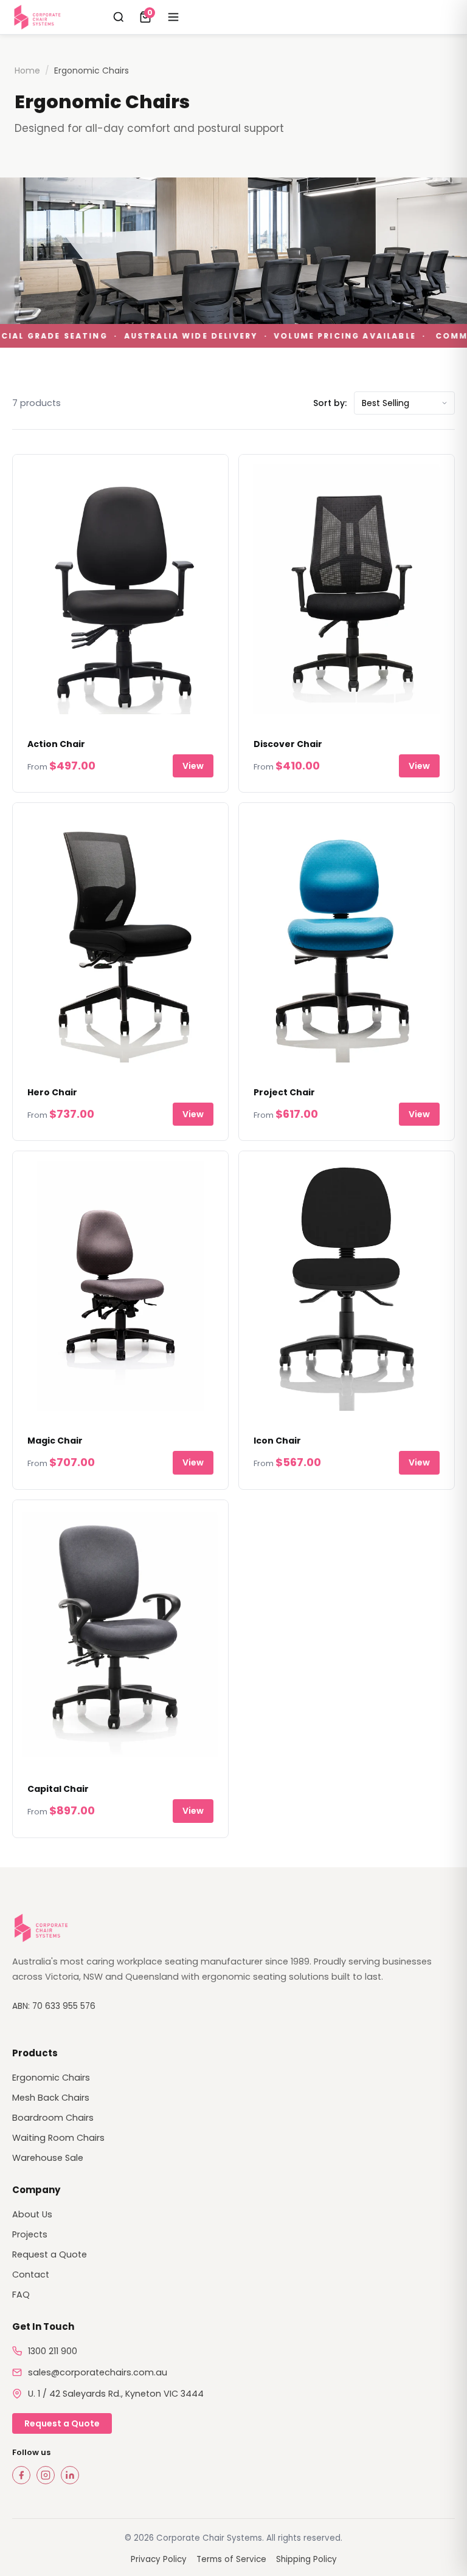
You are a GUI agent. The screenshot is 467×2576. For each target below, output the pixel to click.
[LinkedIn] (70, 2475)
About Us (32, 2214)
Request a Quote (50, 2254)
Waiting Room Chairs (58, 2138)
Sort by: (330, 403)
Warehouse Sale (48, 2158)
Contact (31, 2275)
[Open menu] (173, 17)
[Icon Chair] (347, 1286)
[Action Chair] (120, 589)
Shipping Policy (306, 2559)
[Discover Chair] (347, 589)
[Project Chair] (347, 938)
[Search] (119, 17)
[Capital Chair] (120, 1635)
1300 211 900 (53, 2351)
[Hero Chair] (120, 938)
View (193, 766)
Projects (30, 2234)
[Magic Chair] (120, 1286)
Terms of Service (231, 2559)
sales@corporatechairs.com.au (98, 2372)
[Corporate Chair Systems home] (39, 17)
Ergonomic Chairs (51, 2078)
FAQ (21, 2295)
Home (27, 71)
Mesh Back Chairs (51, 2098)
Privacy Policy (159, 2559)
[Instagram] (46, 2475)
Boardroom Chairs (53, 2118)
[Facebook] (21, 2475)
